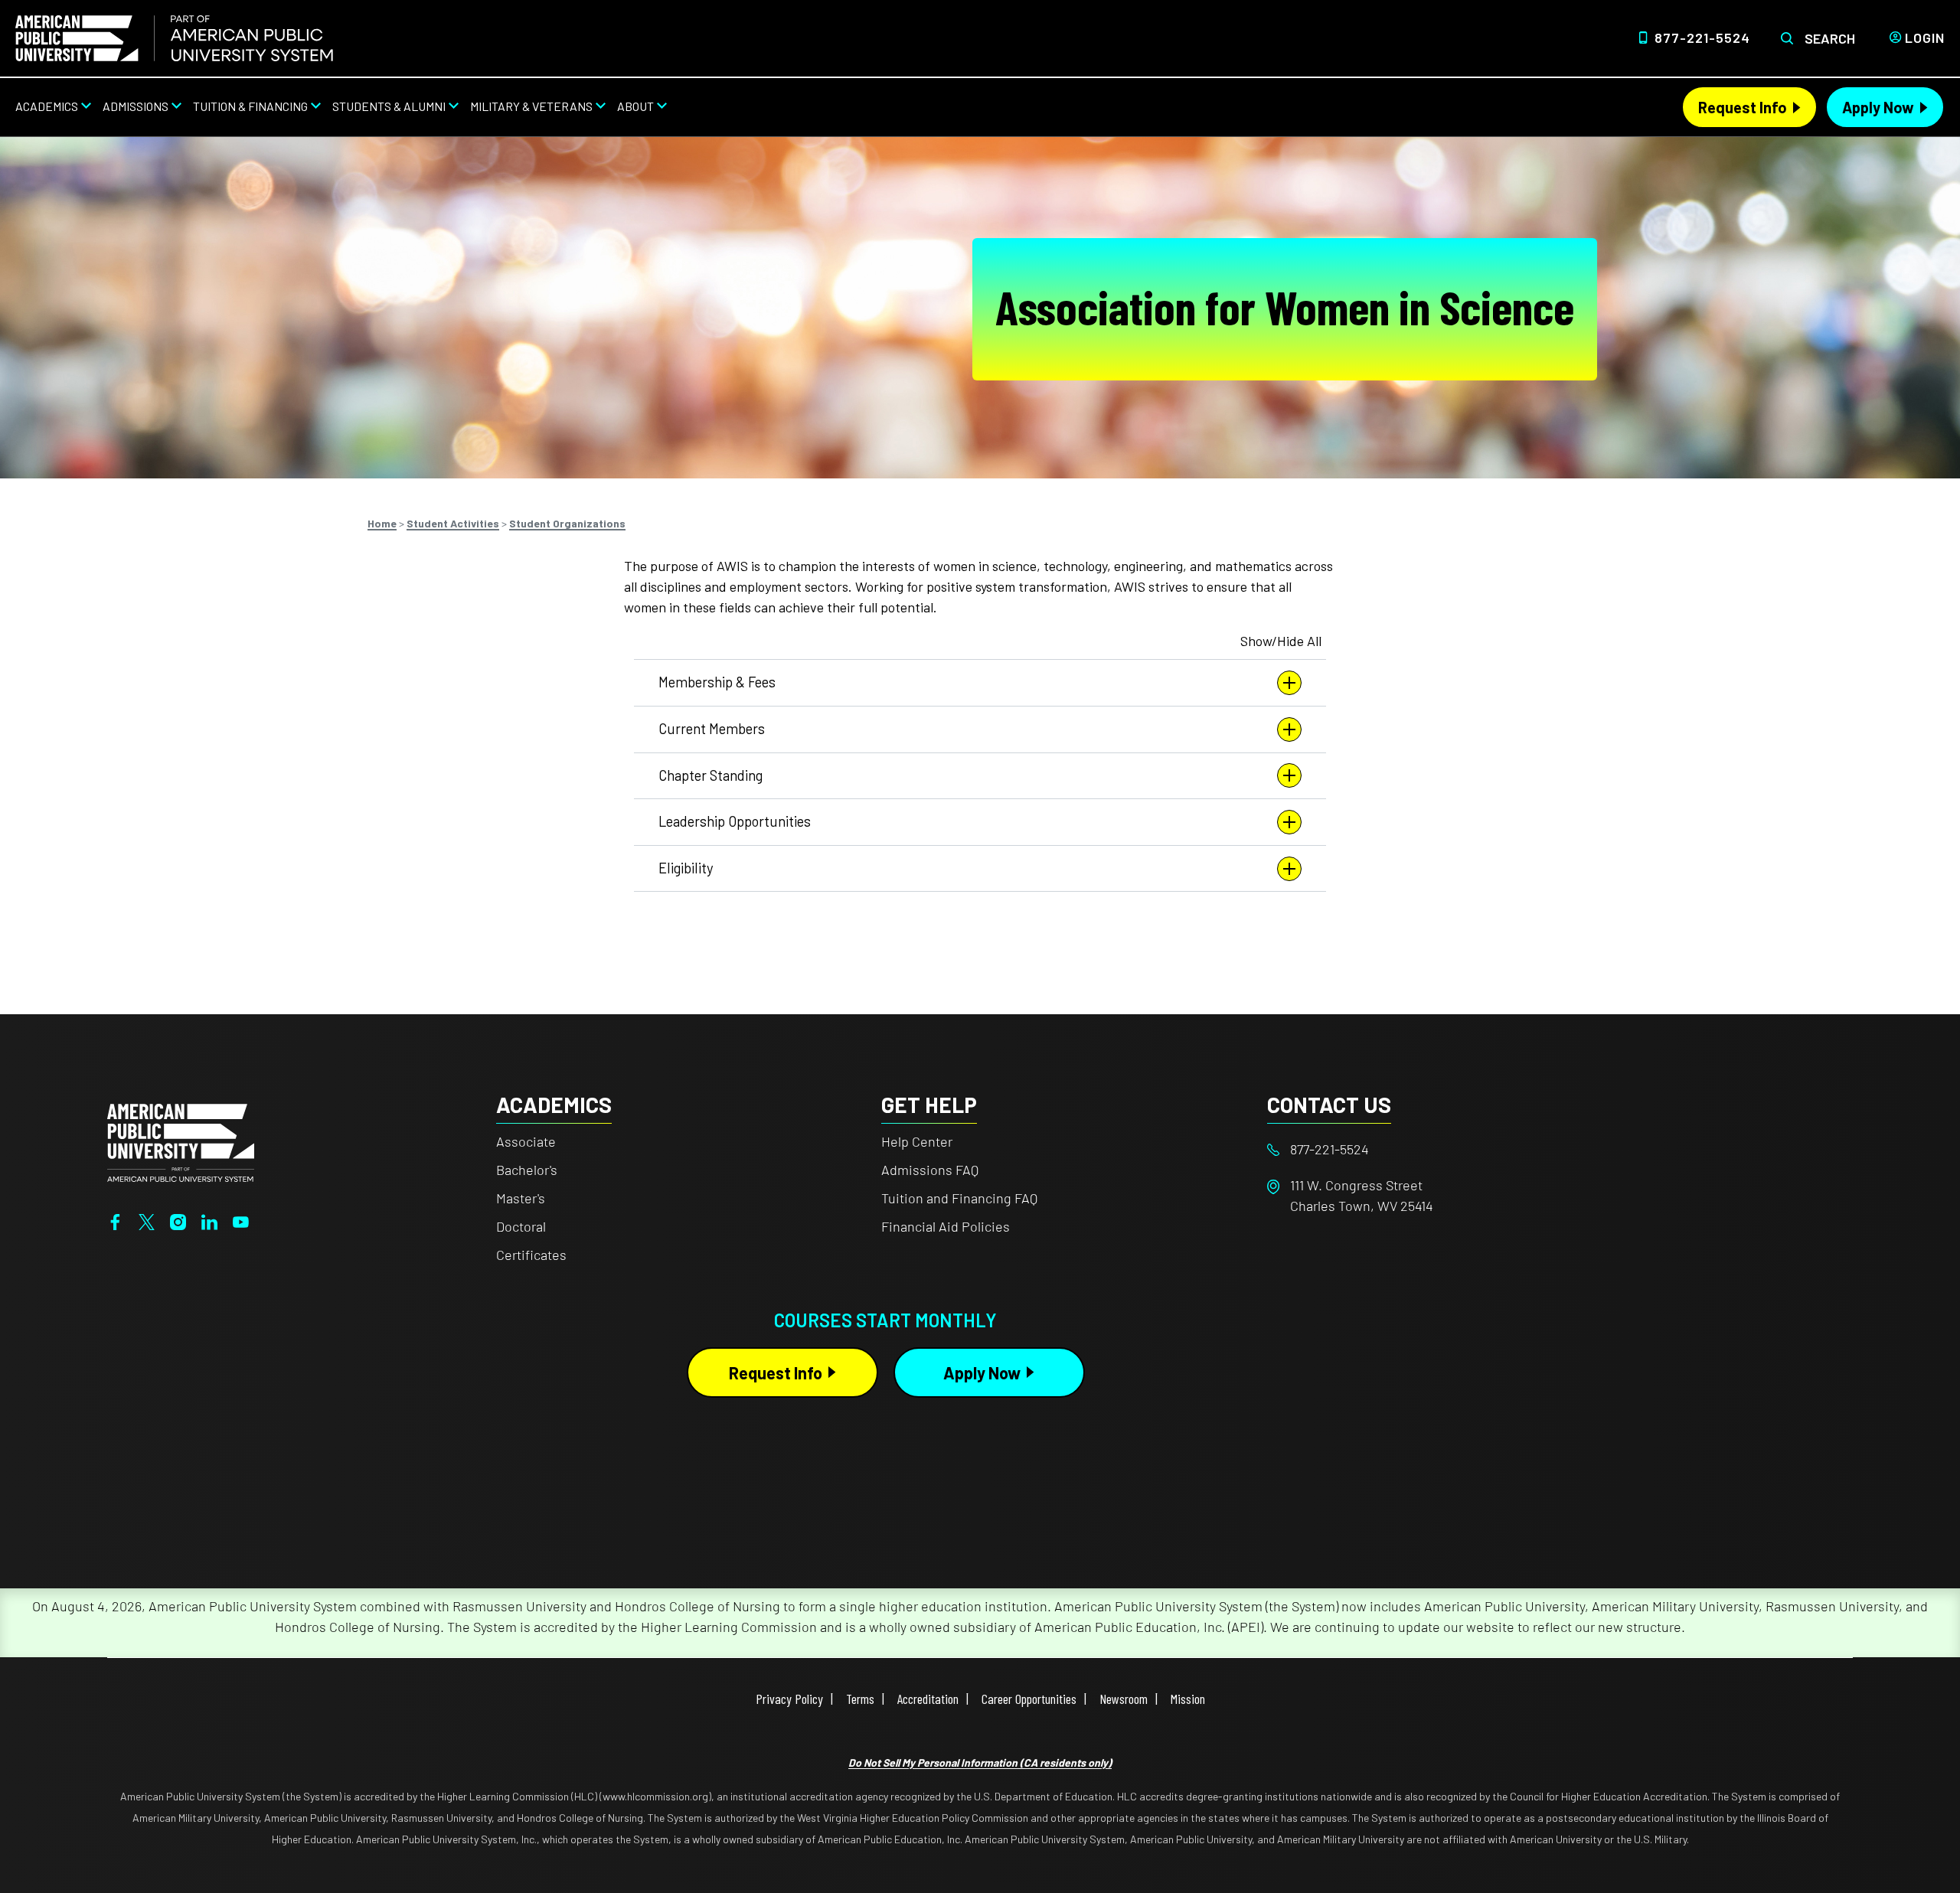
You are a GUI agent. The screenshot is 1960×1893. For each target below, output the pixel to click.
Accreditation (928, 1699)
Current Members (712, 729)
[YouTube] (241, 1220)
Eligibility (686, 868)
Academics (47, 106)
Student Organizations (567, 523)
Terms (860, 1699)
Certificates (531, 1255)
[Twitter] (147, 1220)
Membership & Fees (717, 682)
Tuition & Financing (250, 106)
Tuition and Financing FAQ (959, 1198)
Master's (521, 1198)
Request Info (1743, 107)
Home (382, 523)
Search (1830, 38)
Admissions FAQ (930, 1170)
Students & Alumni (389, 106)
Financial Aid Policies (946, 1226)
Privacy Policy (789, 1699)
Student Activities (453, 523)
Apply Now (1878, 107)
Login (1925, 38)
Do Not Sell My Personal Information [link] (980, 1762)
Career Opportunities (1029, 1699)
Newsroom (1124, 1699)
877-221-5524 (1702, 38)
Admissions (136, 106)
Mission (1188, 1699)
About (635, 106)
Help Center (917, 1141)
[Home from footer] (181, 1141)
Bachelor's (527, 1170)
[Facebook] (115, 1220)
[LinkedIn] (209, 1220)
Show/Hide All (1281, 641)
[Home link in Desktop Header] (174, 38)
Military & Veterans (531, 106)
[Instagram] (178, 1220)
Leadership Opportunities (735, 821)
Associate (526, 1141)
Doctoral (521, 1226)
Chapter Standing (710, 775)
